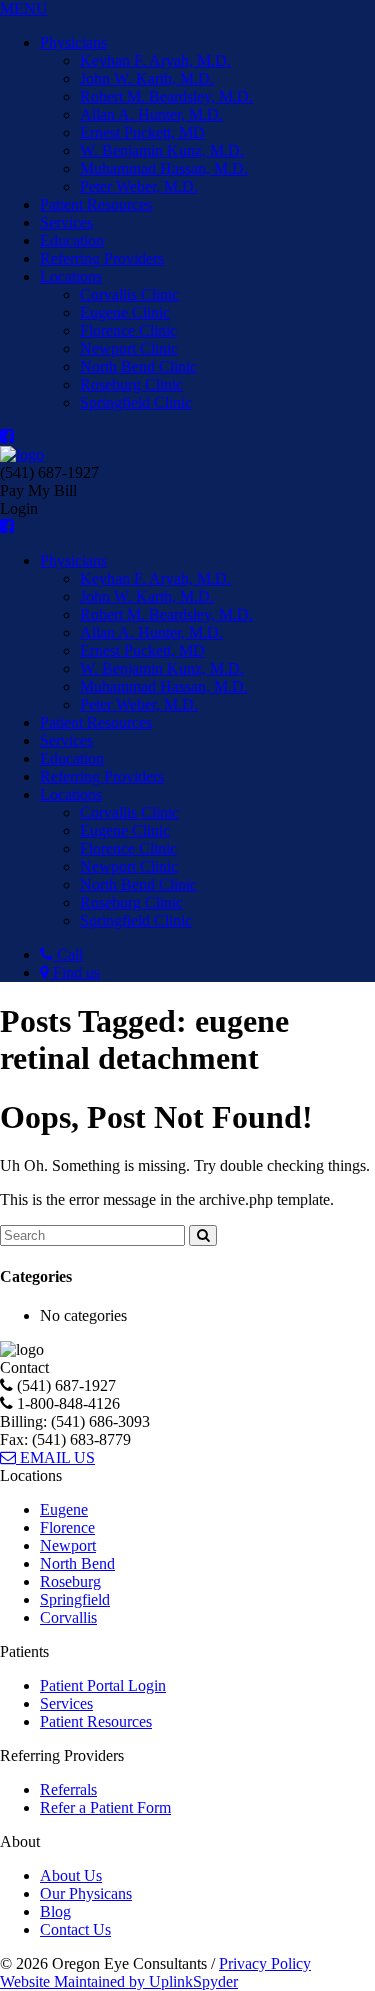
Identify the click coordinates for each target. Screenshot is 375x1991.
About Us (71, 1875)
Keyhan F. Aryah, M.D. (155, 60)
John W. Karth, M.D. (147, 78)
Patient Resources (96, 204)
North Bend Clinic (138, 366)
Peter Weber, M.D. (139, 186)
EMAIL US (55, 1457)
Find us (74, 972)
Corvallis (68, 1617)
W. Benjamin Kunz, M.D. (162, 150)
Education (72, 240)
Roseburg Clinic (131, 384)
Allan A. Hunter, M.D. (151, 114)
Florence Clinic (128, 330)
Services (66, 222)
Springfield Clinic (136, 402)
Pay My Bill (38, 490)
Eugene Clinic (125, 312)
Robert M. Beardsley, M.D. (166, 96)
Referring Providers (102, 258)
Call (68, 954)
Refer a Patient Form (105, 1807)
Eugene (64, 1509)
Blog (55, 1911)
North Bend (77, 1563)
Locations (71, 276)
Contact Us (75, 1929)
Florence (67, 1527)
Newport (68, 1545)
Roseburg (70, 1581)
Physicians (73, 42)
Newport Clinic (129, 348)
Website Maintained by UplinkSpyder (119, 1981)
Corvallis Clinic (129, 294)
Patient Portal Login (103, 1685)
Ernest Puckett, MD (142, 132)
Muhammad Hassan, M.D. (164, 168)
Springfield (75, 1599)
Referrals (68, 1789)
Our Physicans (86, 1893)
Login (19, 508)
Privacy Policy (265, 1963)
